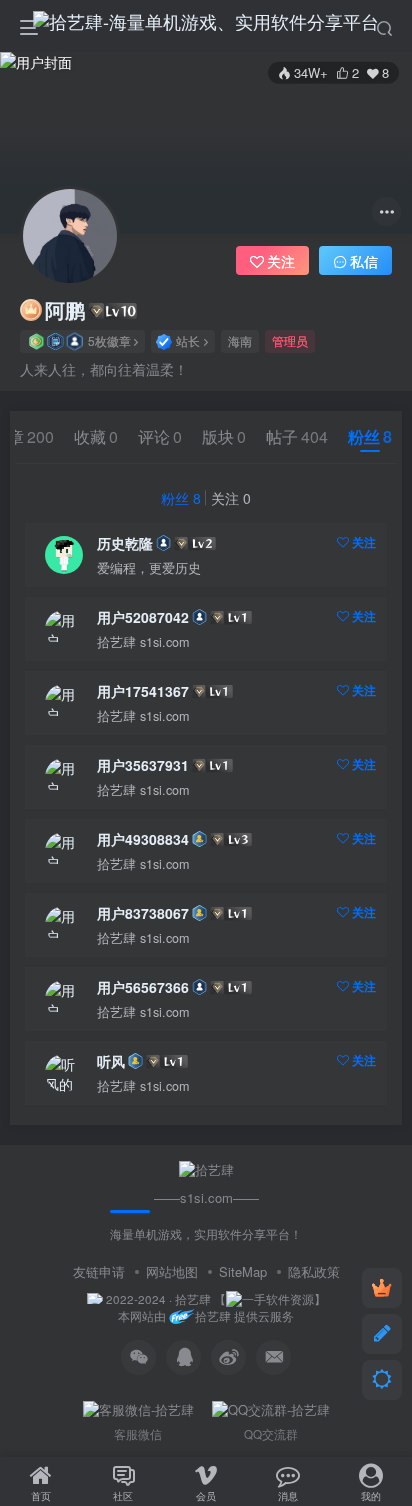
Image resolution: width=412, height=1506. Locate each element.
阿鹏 (65, 310)
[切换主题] (382, 1380)
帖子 (297, 436)
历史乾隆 (125, 543)
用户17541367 (143, 691)
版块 (224, 436)
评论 (160, 436)
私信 (364, 261)
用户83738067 (143, 913)
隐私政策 (314, 1271)
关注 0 (231, 498)
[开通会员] (382, 1288)
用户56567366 (143, 987)
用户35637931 (143, 765)
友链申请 (99, 1271)
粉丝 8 (181, 498)
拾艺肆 (212, 1316)
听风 (111, 1061)
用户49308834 (143, 839)
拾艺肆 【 (200, 1299)
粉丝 (370, 436)
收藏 (96, 436)
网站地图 (172, 1271)
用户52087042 (143, 617)
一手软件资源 (278, 1299)
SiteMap (243, 1271)
